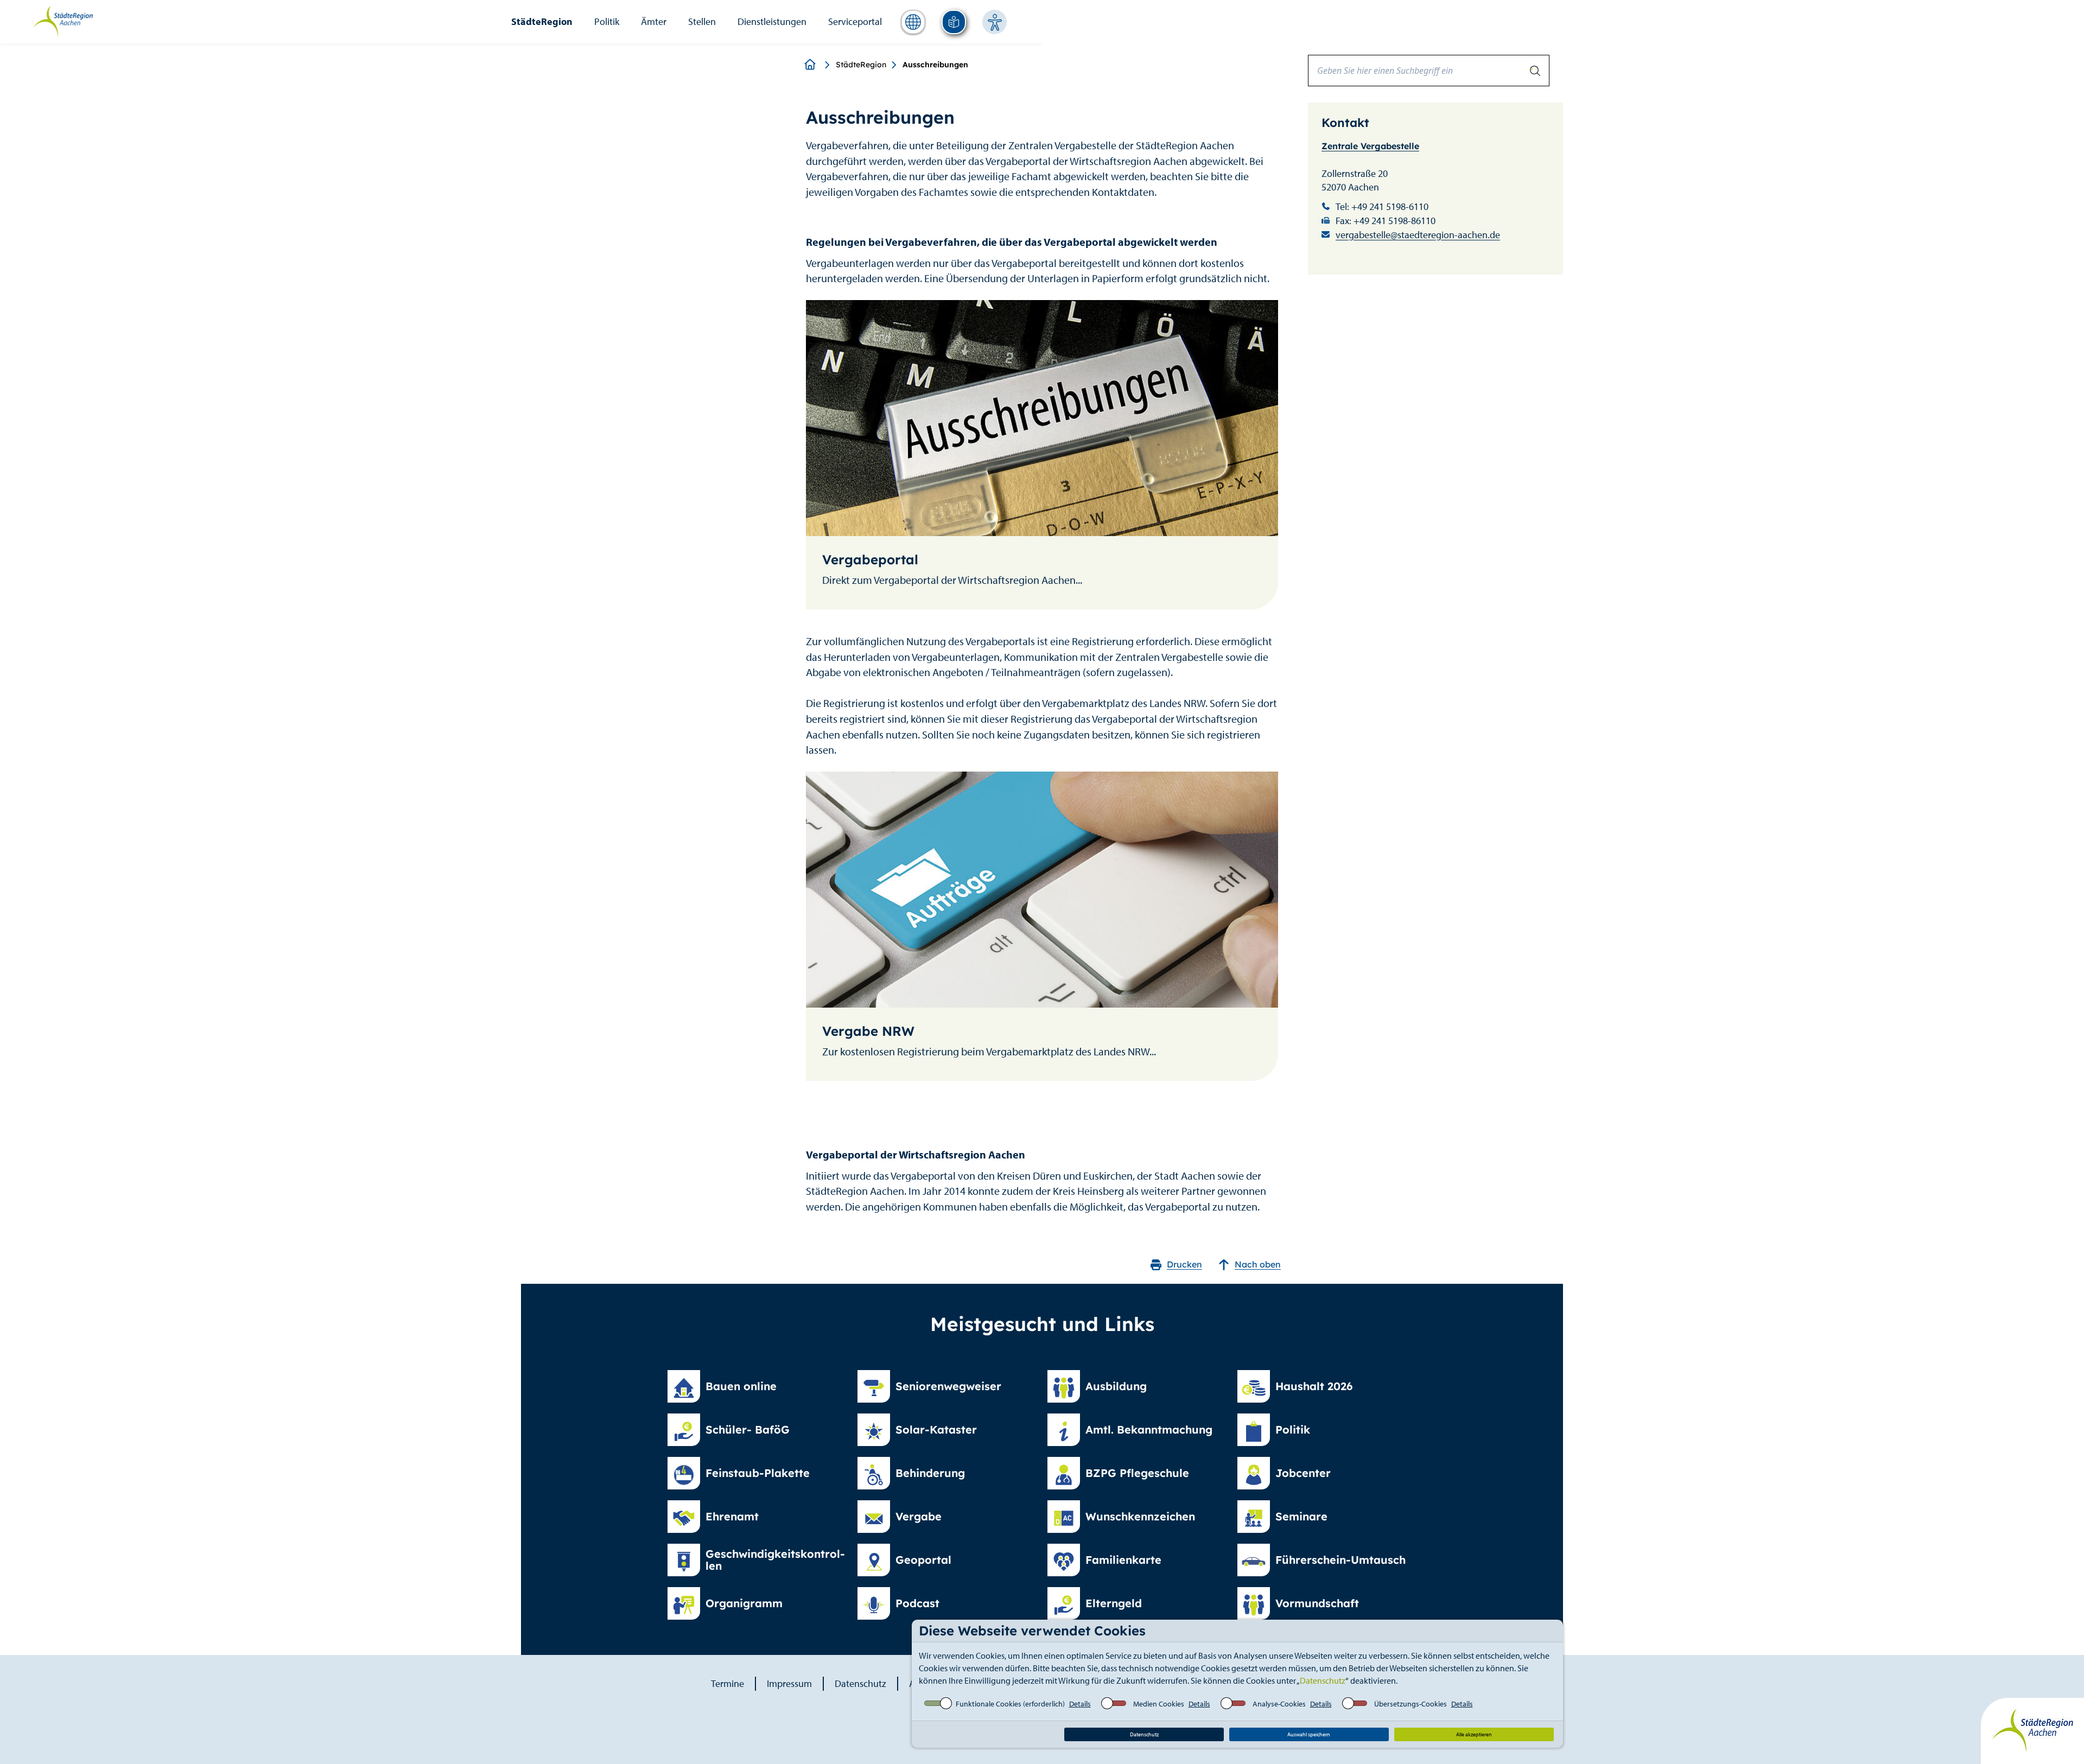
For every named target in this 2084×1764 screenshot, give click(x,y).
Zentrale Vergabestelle (1370, 146)
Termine (728, 1683)
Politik (607, 21)
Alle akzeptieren (1474, 1734)
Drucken (1184, 1264)
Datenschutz (1323, 1680)
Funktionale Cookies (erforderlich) (1010, 1704)
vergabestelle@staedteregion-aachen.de (1418, 235)
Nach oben (1258, 1264)
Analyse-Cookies (1279, 1704)
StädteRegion (542, 21)
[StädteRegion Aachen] (63, 21)
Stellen (702, 21)
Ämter (654, 21)
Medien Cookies (1159, 1704)
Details (1080, 1704)
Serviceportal (855, 21)
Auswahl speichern (1309, 1734)
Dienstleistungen (772, 21)
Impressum (789, 1683)
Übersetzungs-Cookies (1410, 1704)
